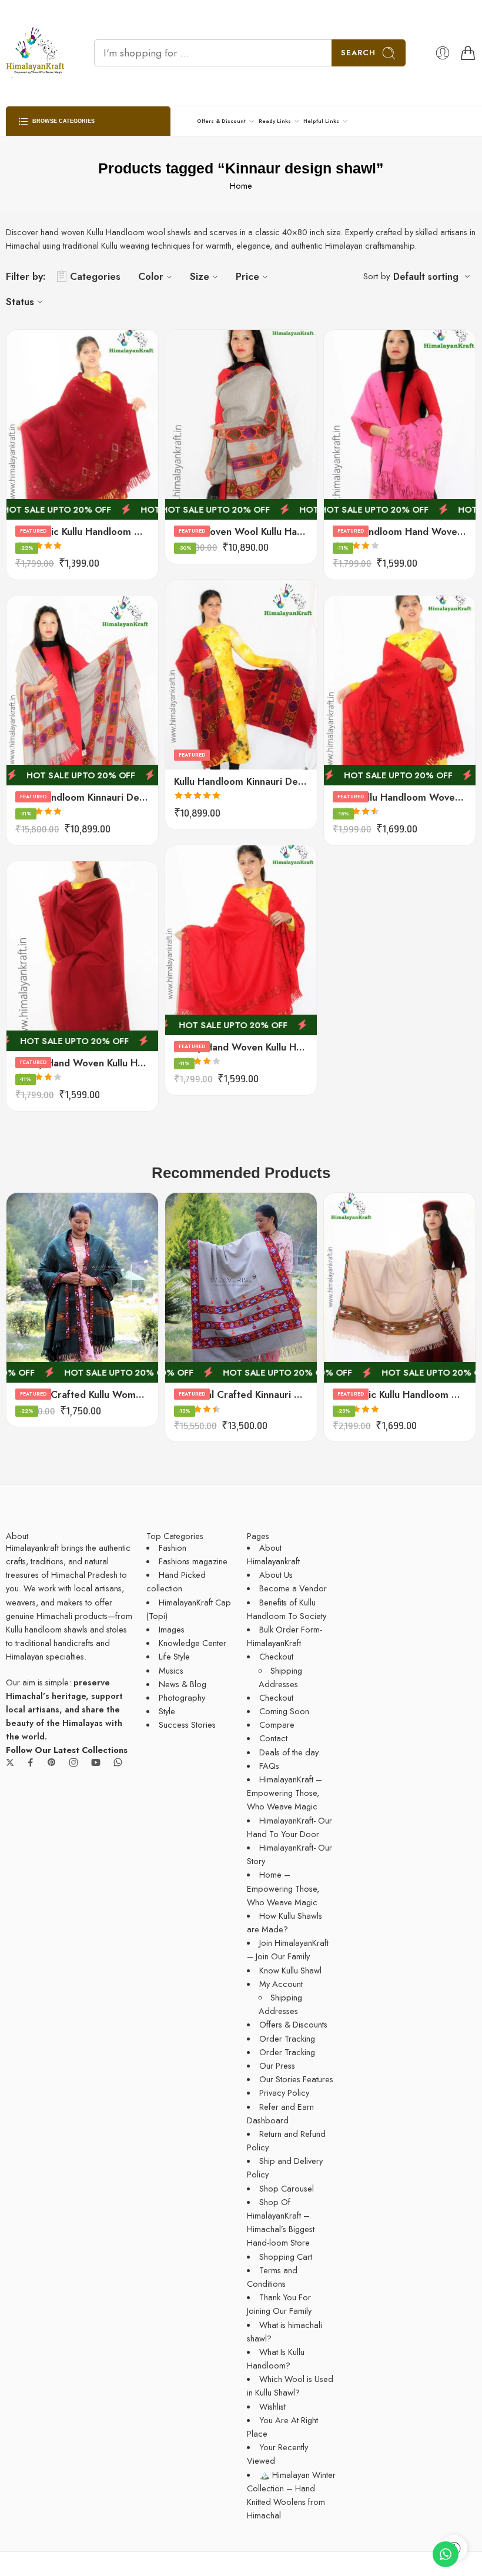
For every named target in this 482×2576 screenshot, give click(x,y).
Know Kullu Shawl (290, 1970)
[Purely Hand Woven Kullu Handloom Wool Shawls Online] (241, 940)
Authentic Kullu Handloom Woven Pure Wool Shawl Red (82, 531)
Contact (273, 1738)
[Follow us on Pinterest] (52, 1762)
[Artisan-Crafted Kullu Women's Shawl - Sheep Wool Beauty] (82, 1288)
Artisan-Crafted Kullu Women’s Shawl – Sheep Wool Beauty (82, 1394)
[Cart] (468, 53)
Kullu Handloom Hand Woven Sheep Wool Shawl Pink (400, 531)
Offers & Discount (221, 121)
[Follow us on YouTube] (96, 1762)
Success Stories (187, 1724)
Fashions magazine (193, 1561)
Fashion (173, 1548)
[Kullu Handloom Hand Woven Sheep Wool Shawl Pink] (400, 425)
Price (247, 276)
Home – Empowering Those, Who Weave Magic (283, 1888)
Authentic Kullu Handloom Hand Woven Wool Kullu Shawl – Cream (400, 1394)
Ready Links (275, 121)
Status (20, 302)
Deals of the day (289, 1752)
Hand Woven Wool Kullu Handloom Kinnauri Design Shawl (241, 531)
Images (172, 1629)
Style (167, 1711)
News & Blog (183, 1684)
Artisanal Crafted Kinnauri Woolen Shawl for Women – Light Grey (241, 1394)
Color (151, 276)
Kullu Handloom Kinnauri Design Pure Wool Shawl (241, 781)
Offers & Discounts (293, 2024)
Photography (182, 1697)
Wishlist (272, 2406)
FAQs (269, 1766)
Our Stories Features (296, 2079)
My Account (281, 1984)
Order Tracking (287, 2038)
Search (358, 53)
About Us (276, 1575)
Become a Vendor (293, 1588)
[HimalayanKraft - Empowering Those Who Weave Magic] (35, 53)
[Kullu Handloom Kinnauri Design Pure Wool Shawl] (241, 675)
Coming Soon (284, 1711)
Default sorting (426, 277)
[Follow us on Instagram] (73, 1762)
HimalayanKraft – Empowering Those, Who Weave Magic (284, 1793)
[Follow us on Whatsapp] (118, 1762)
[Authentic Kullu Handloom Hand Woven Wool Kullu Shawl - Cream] (400, 1288)
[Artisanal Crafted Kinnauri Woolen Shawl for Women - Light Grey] (241, 1288)
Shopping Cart (286, 2256)
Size (200, 276)
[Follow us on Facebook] (31, 1762)
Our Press (277, 2065)
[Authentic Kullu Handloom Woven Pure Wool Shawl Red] (82, 425)
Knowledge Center (193, 1643)
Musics (171, 1670)
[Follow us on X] (10, 1762)
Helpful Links (321, 121)
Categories (95, 276)
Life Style (174, 1656)
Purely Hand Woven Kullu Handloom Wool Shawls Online (241, 1047)
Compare (277, 1724)
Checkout (276, 1656)
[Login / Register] (443, 53)
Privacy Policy (284, 2092)
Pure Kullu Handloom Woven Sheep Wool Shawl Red (400, 797)
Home (241, 185)
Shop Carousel (287, 2188)
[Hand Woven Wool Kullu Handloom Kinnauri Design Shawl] (241, 425)
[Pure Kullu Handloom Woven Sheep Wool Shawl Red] (400, 690)
